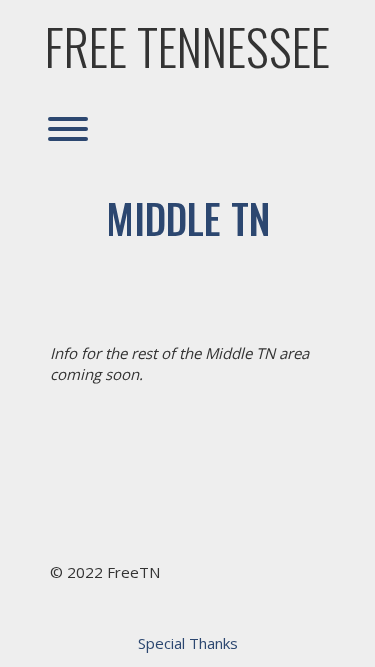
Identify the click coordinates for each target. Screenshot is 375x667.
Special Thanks (188, 643)
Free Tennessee (187, 46)
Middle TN (188, 218)
